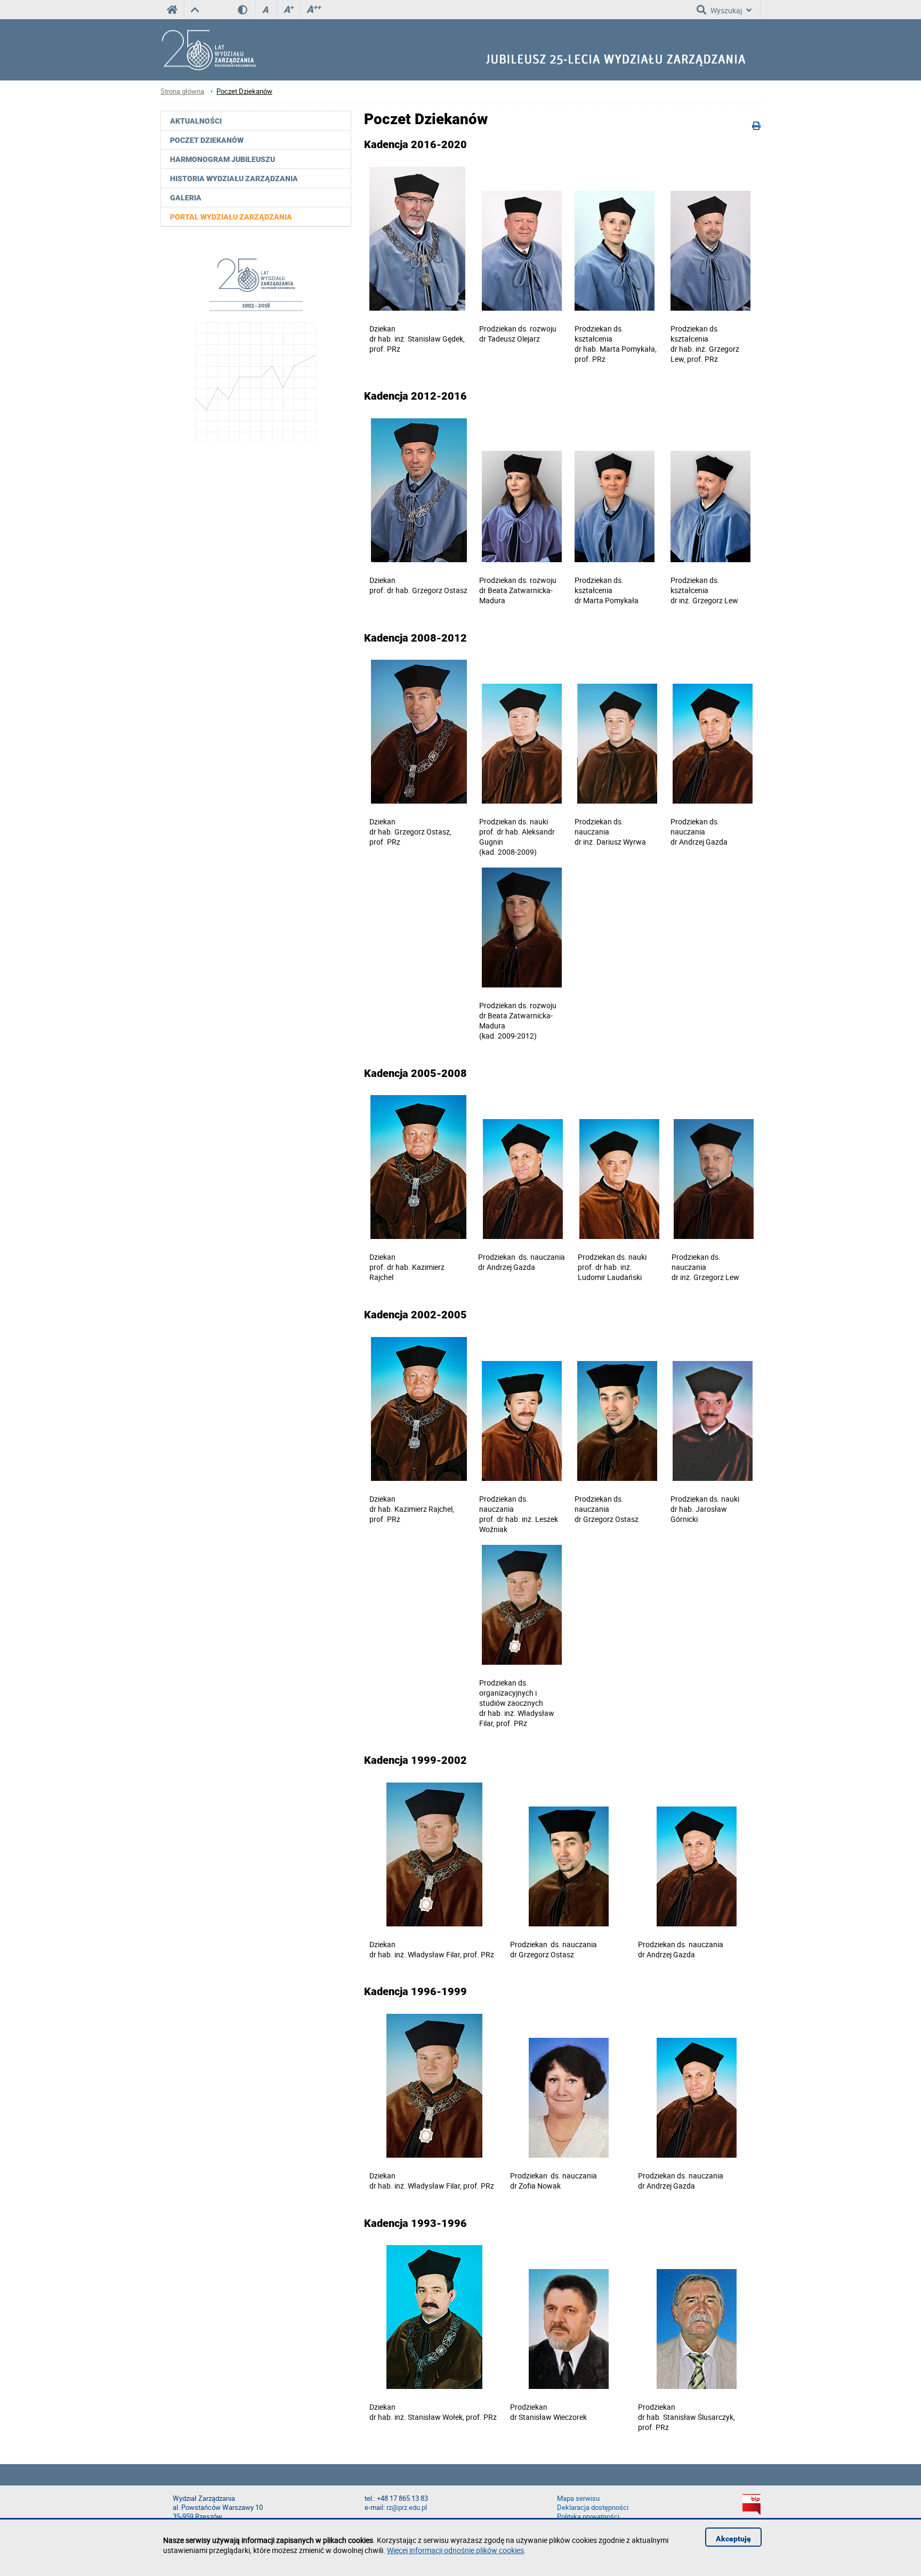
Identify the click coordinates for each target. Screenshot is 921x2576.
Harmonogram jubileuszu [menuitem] (223, 159)
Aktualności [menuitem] (196, 121)
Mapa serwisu (578, 2498)
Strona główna (182, 91)
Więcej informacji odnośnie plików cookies (455, 2550)
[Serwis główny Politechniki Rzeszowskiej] (172, 10)
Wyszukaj (726, 10)
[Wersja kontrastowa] (247, 10)
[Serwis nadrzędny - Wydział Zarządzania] (195, 10)
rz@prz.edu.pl (407, 2508)
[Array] (256, 349)
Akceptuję (733, 2539)
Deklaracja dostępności (593, 2508)
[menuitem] (256, 217)
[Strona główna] (208, 50)
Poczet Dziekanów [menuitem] (207, 140)
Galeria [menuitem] (186, 198)
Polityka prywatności (588, 2517)
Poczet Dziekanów (244, 91)
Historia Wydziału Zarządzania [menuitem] (234, 179)
